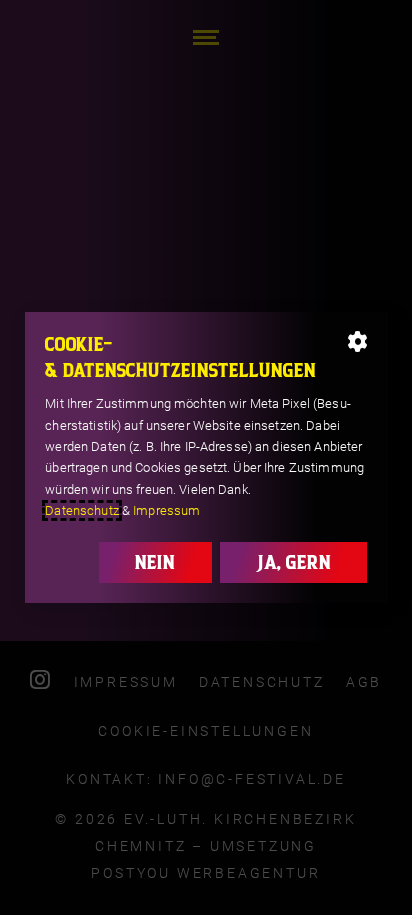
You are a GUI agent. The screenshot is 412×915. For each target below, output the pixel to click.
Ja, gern (293, 562)
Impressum (166, 510)
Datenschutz (81, 510)
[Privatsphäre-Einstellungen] (357, 342)
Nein (155, 562)
